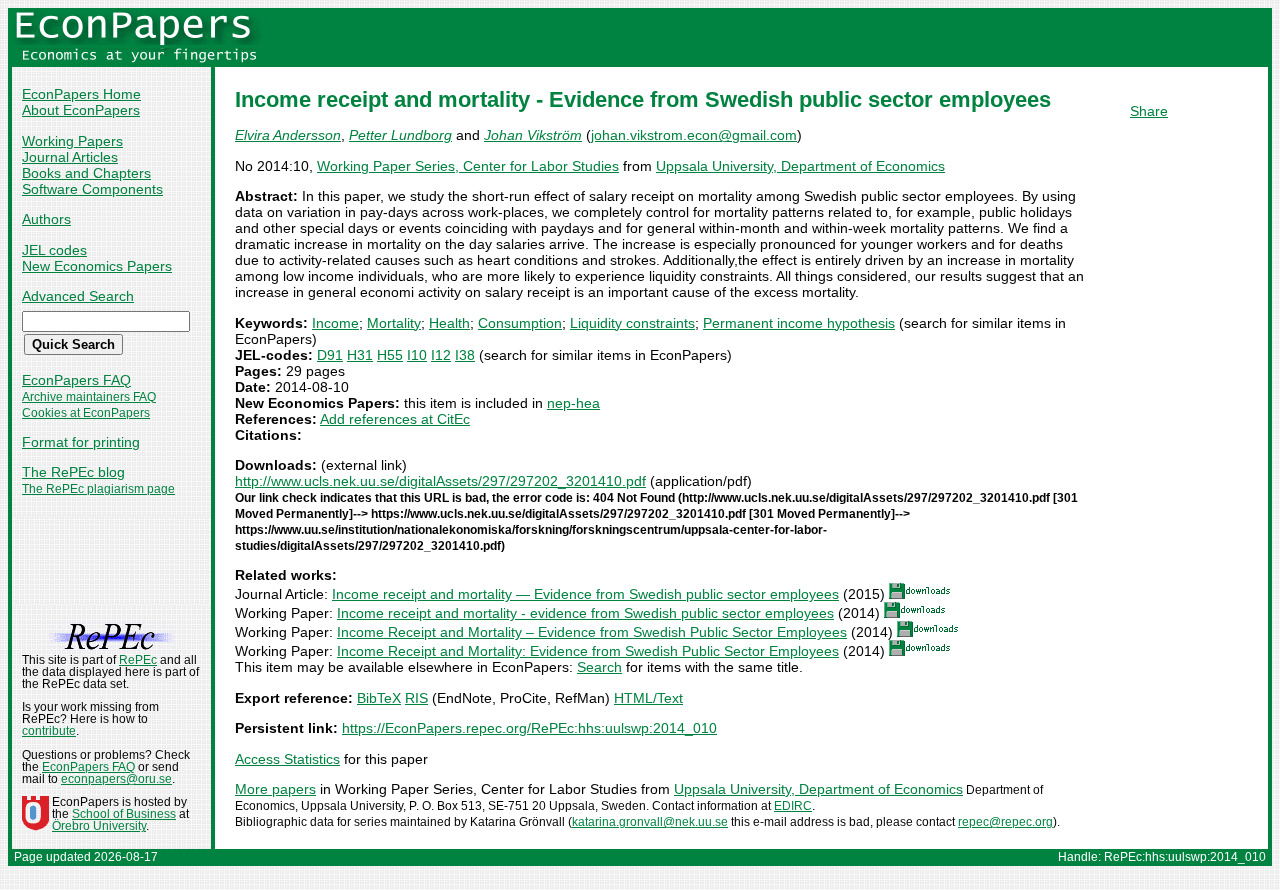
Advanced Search (78, 296)
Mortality (394, 323)
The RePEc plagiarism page (98, 489)
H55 (390, 355)
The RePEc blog (73, 472)
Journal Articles (70, 157)
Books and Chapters (86, 173)
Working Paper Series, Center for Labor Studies (468, 166)
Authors (46, 219)
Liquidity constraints (632, 323)
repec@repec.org (1005, 822)
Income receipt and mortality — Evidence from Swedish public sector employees (585, 594)
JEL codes (54, 250)
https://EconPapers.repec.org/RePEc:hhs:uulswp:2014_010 (529, 728)
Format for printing (81, 442)
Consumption (520, 323)
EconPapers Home (81, 94)
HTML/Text (648, 698)
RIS (416, 698)
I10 (417, 355)
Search (599, 667)
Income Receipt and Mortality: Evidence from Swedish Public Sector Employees (588, 651)
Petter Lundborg (400, 135)
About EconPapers (81, 110)
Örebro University (99, 826)
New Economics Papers (97, 266)
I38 (465, 355)
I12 (441, 355)
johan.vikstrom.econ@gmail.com (694, 135)
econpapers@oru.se (116, 779)
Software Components (92, 189)
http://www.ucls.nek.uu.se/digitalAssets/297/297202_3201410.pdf (440, 481)
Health (449, 323)
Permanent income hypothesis (799, 323)
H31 (360, 355)
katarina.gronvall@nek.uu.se (650, 822)
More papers (275, 789)
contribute (49, 731)
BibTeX (379, 698)
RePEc (138, 660)
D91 (330, 355)
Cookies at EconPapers (86, 413)
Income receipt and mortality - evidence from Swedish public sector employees (585, 613)
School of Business (124, 814)
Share (1149, 111)
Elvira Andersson (288, 135)
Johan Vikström (533, 135)
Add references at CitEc (395, 419)
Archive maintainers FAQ (89, 397)
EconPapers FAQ (76, 380)
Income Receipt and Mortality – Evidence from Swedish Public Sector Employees (592, 632)
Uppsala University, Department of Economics (800, 166)
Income (335, 323)
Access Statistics (287, 759)
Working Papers (72, 141)
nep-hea (573, 403)
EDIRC (793, 806)
